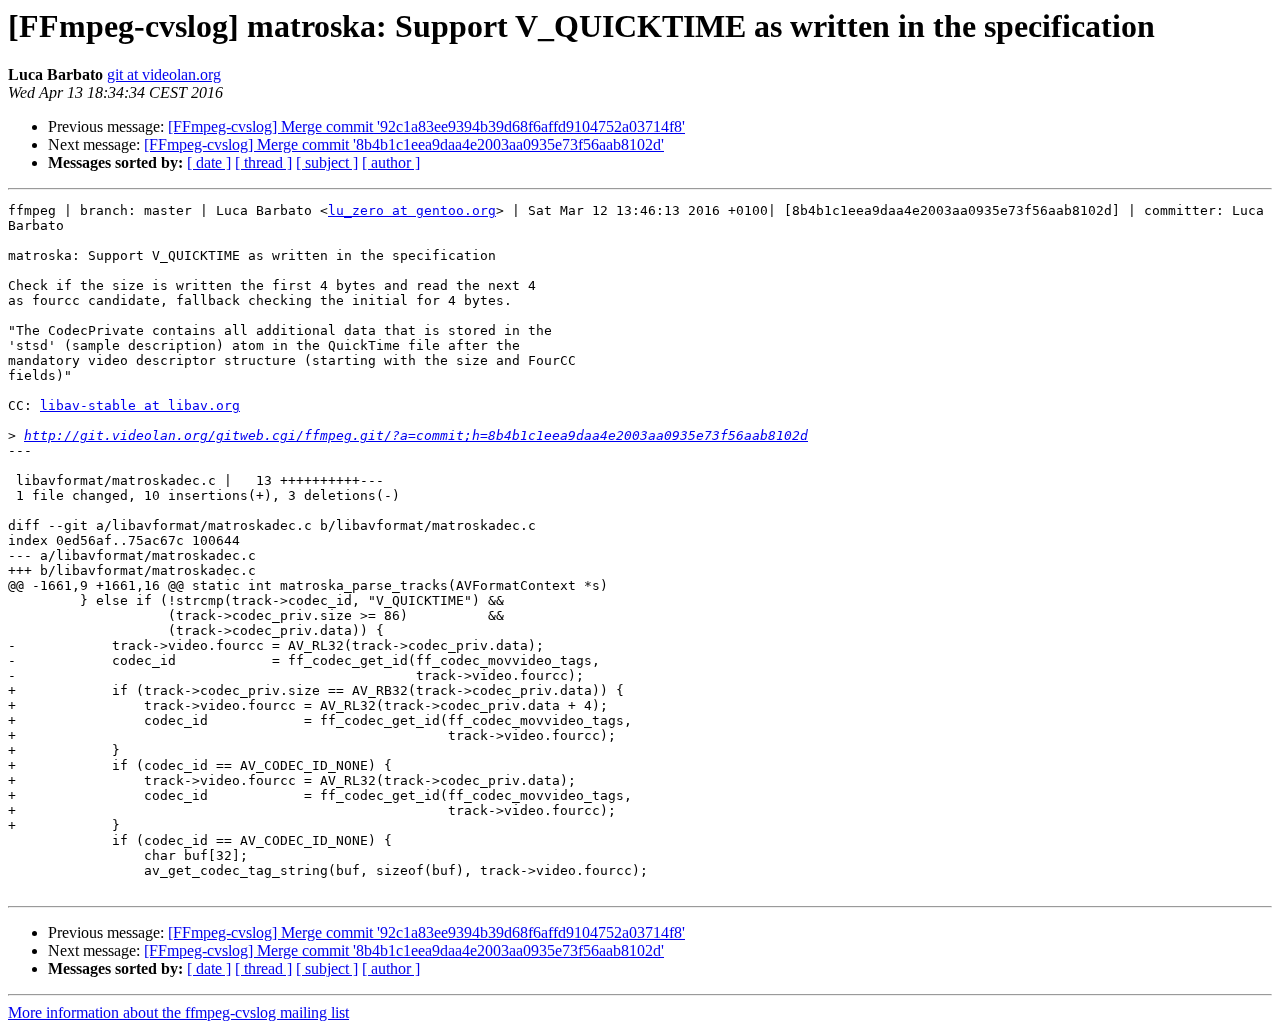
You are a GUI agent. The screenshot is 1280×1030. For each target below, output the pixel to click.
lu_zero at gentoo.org (412, 210)
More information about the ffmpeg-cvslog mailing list (178, 1012)
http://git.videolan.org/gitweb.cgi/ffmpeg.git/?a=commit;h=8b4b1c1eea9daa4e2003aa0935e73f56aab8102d (416, 435)
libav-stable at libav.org (140, 405)
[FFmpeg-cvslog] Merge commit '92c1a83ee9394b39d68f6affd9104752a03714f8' (426, 126)
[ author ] (391, 162)
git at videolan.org (164, 74)
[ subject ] (327, 162)
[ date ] (209, 162)
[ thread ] (263, 162)
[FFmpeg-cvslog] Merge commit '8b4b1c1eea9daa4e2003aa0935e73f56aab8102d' (404, 144)
